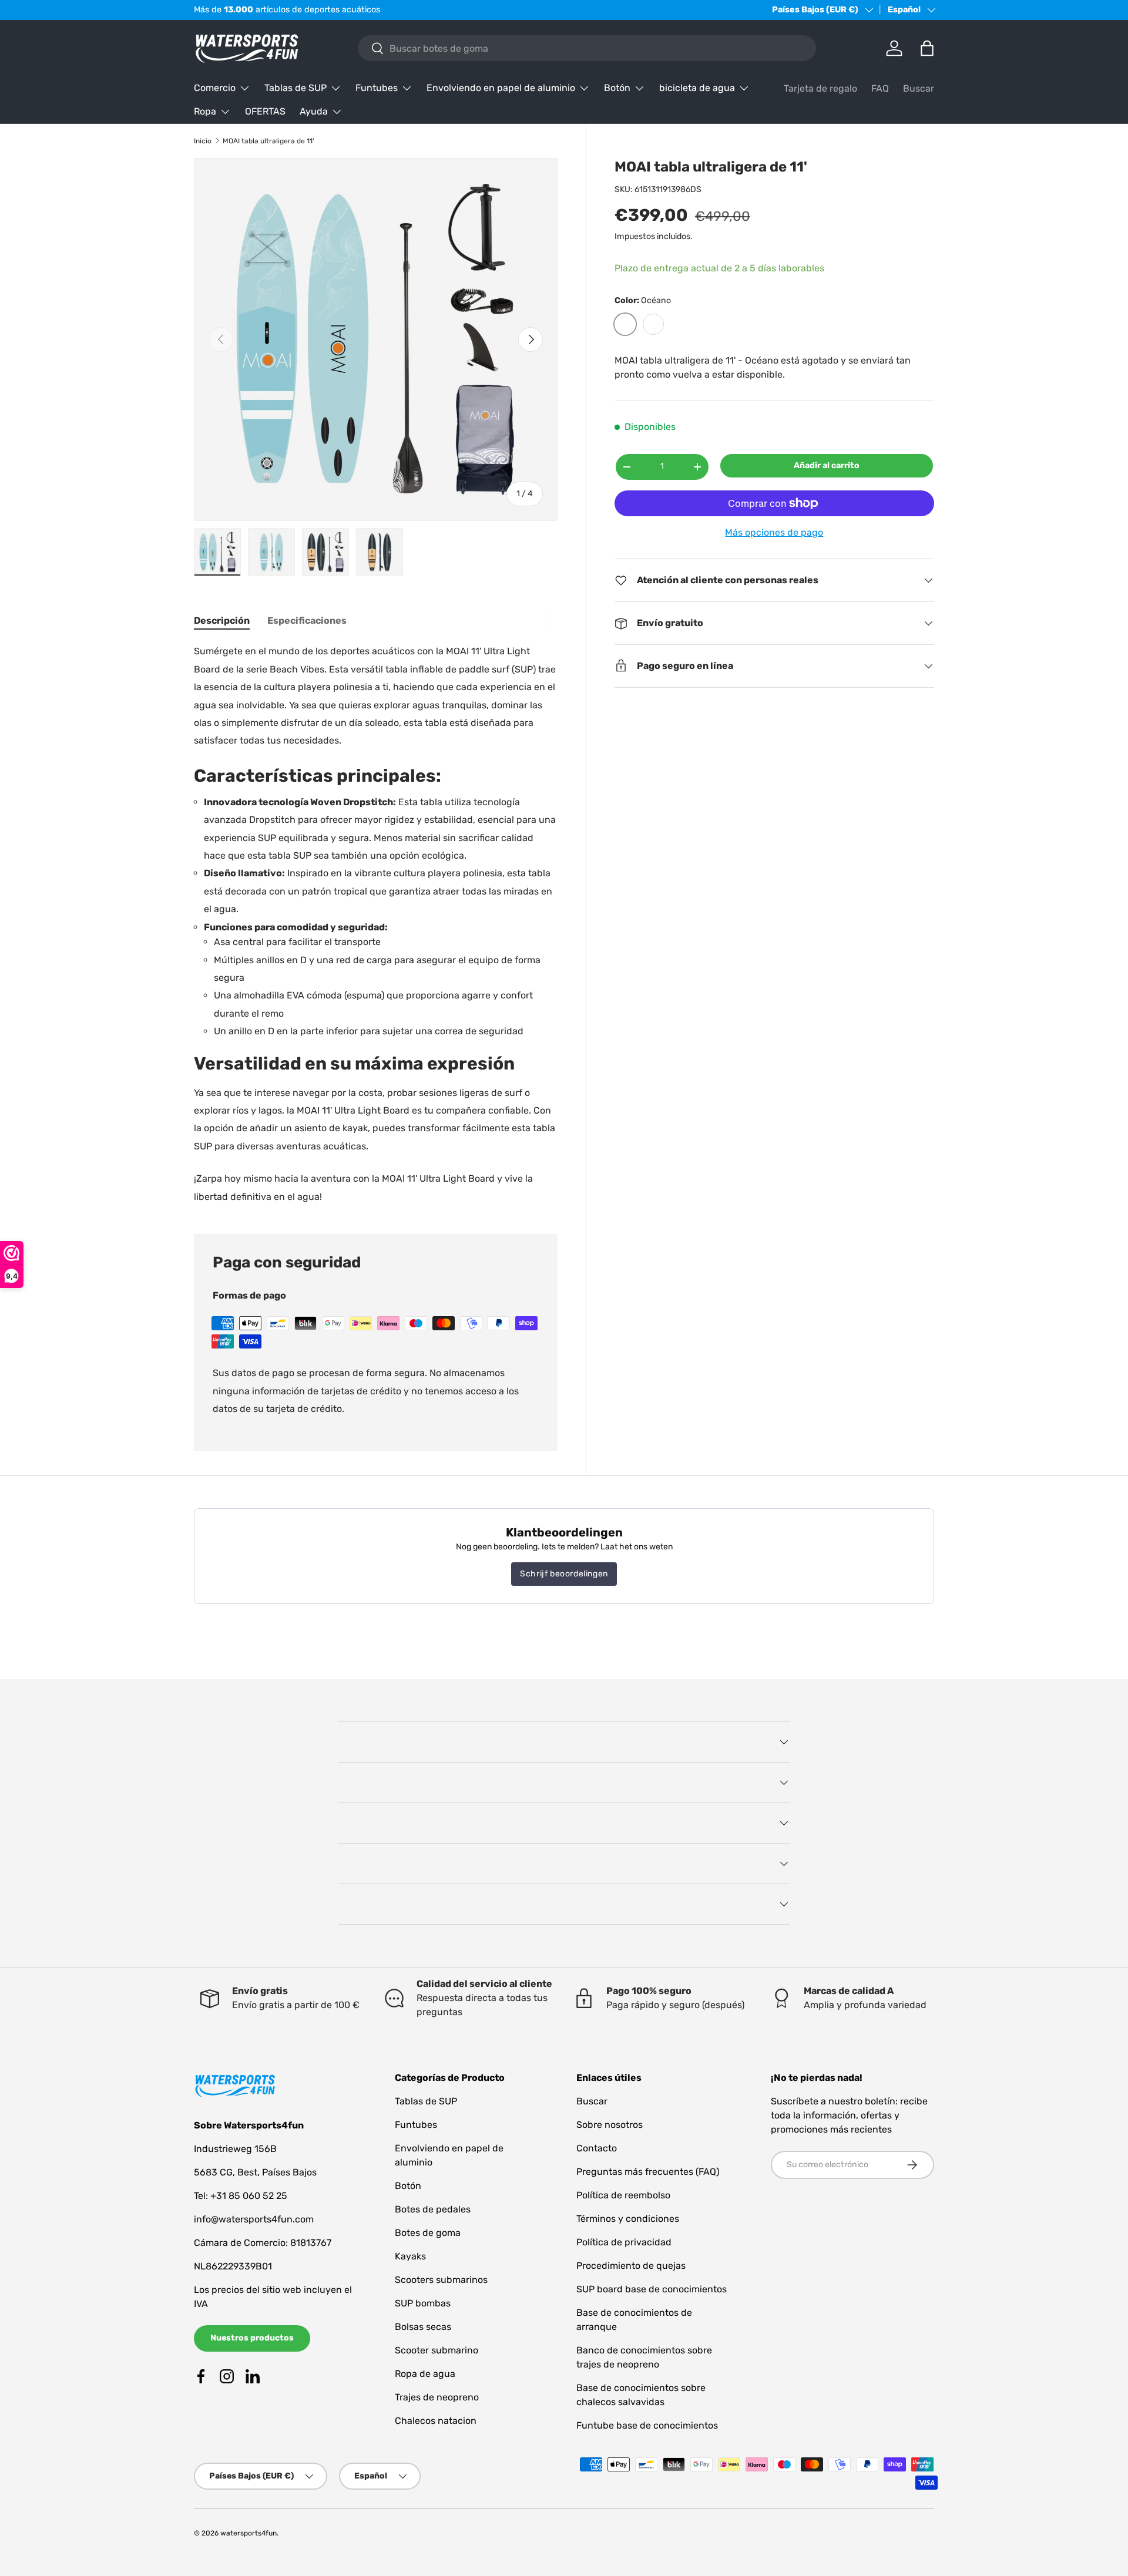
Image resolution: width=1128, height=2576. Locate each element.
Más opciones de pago (774, 532)
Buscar (919, 88)
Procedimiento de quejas (631, 2266)
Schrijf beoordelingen (564, 1574)
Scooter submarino (437, 2350)
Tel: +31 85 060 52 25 (241, 2196)
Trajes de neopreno (437, 2397)
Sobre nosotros (610, 2125)
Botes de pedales (433, 2209)
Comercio (215, 88)
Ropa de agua (425, 2374)
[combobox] (587, 48)
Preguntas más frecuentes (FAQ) (648, 2172)
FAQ (880, 88)
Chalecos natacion (436, 2421)
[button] (927, 48)
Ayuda (314, 111)
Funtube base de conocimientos (647, 2425)
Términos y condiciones (628, 2219)
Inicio (203, 141)
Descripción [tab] (222, 621)
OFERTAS (265, 111)
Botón (617, 88)
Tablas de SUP (296, 88)
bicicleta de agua (697, 88)
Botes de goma (428, 2233)
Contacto (597, 2148)
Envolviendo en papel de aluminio (501, 88)
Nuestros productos (252, 2338)
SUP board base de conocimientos (652, 2289)
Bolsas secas (423, 2327)
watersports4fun (249, 2533)
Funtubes (377, 88)
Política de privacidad (624, 2242)
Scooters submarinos (441, 2280)
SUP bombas (423, 2303)
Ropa (205, 111)
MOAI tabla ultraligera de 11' (268, 141)
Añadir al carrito (827, 465)
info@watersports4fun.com (254, 2219)
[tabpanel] (376, 924)
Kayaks (410, 2256)
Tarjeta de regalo (820, 88)
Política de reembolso (623, 2195)
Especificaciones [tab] (307, 621)
